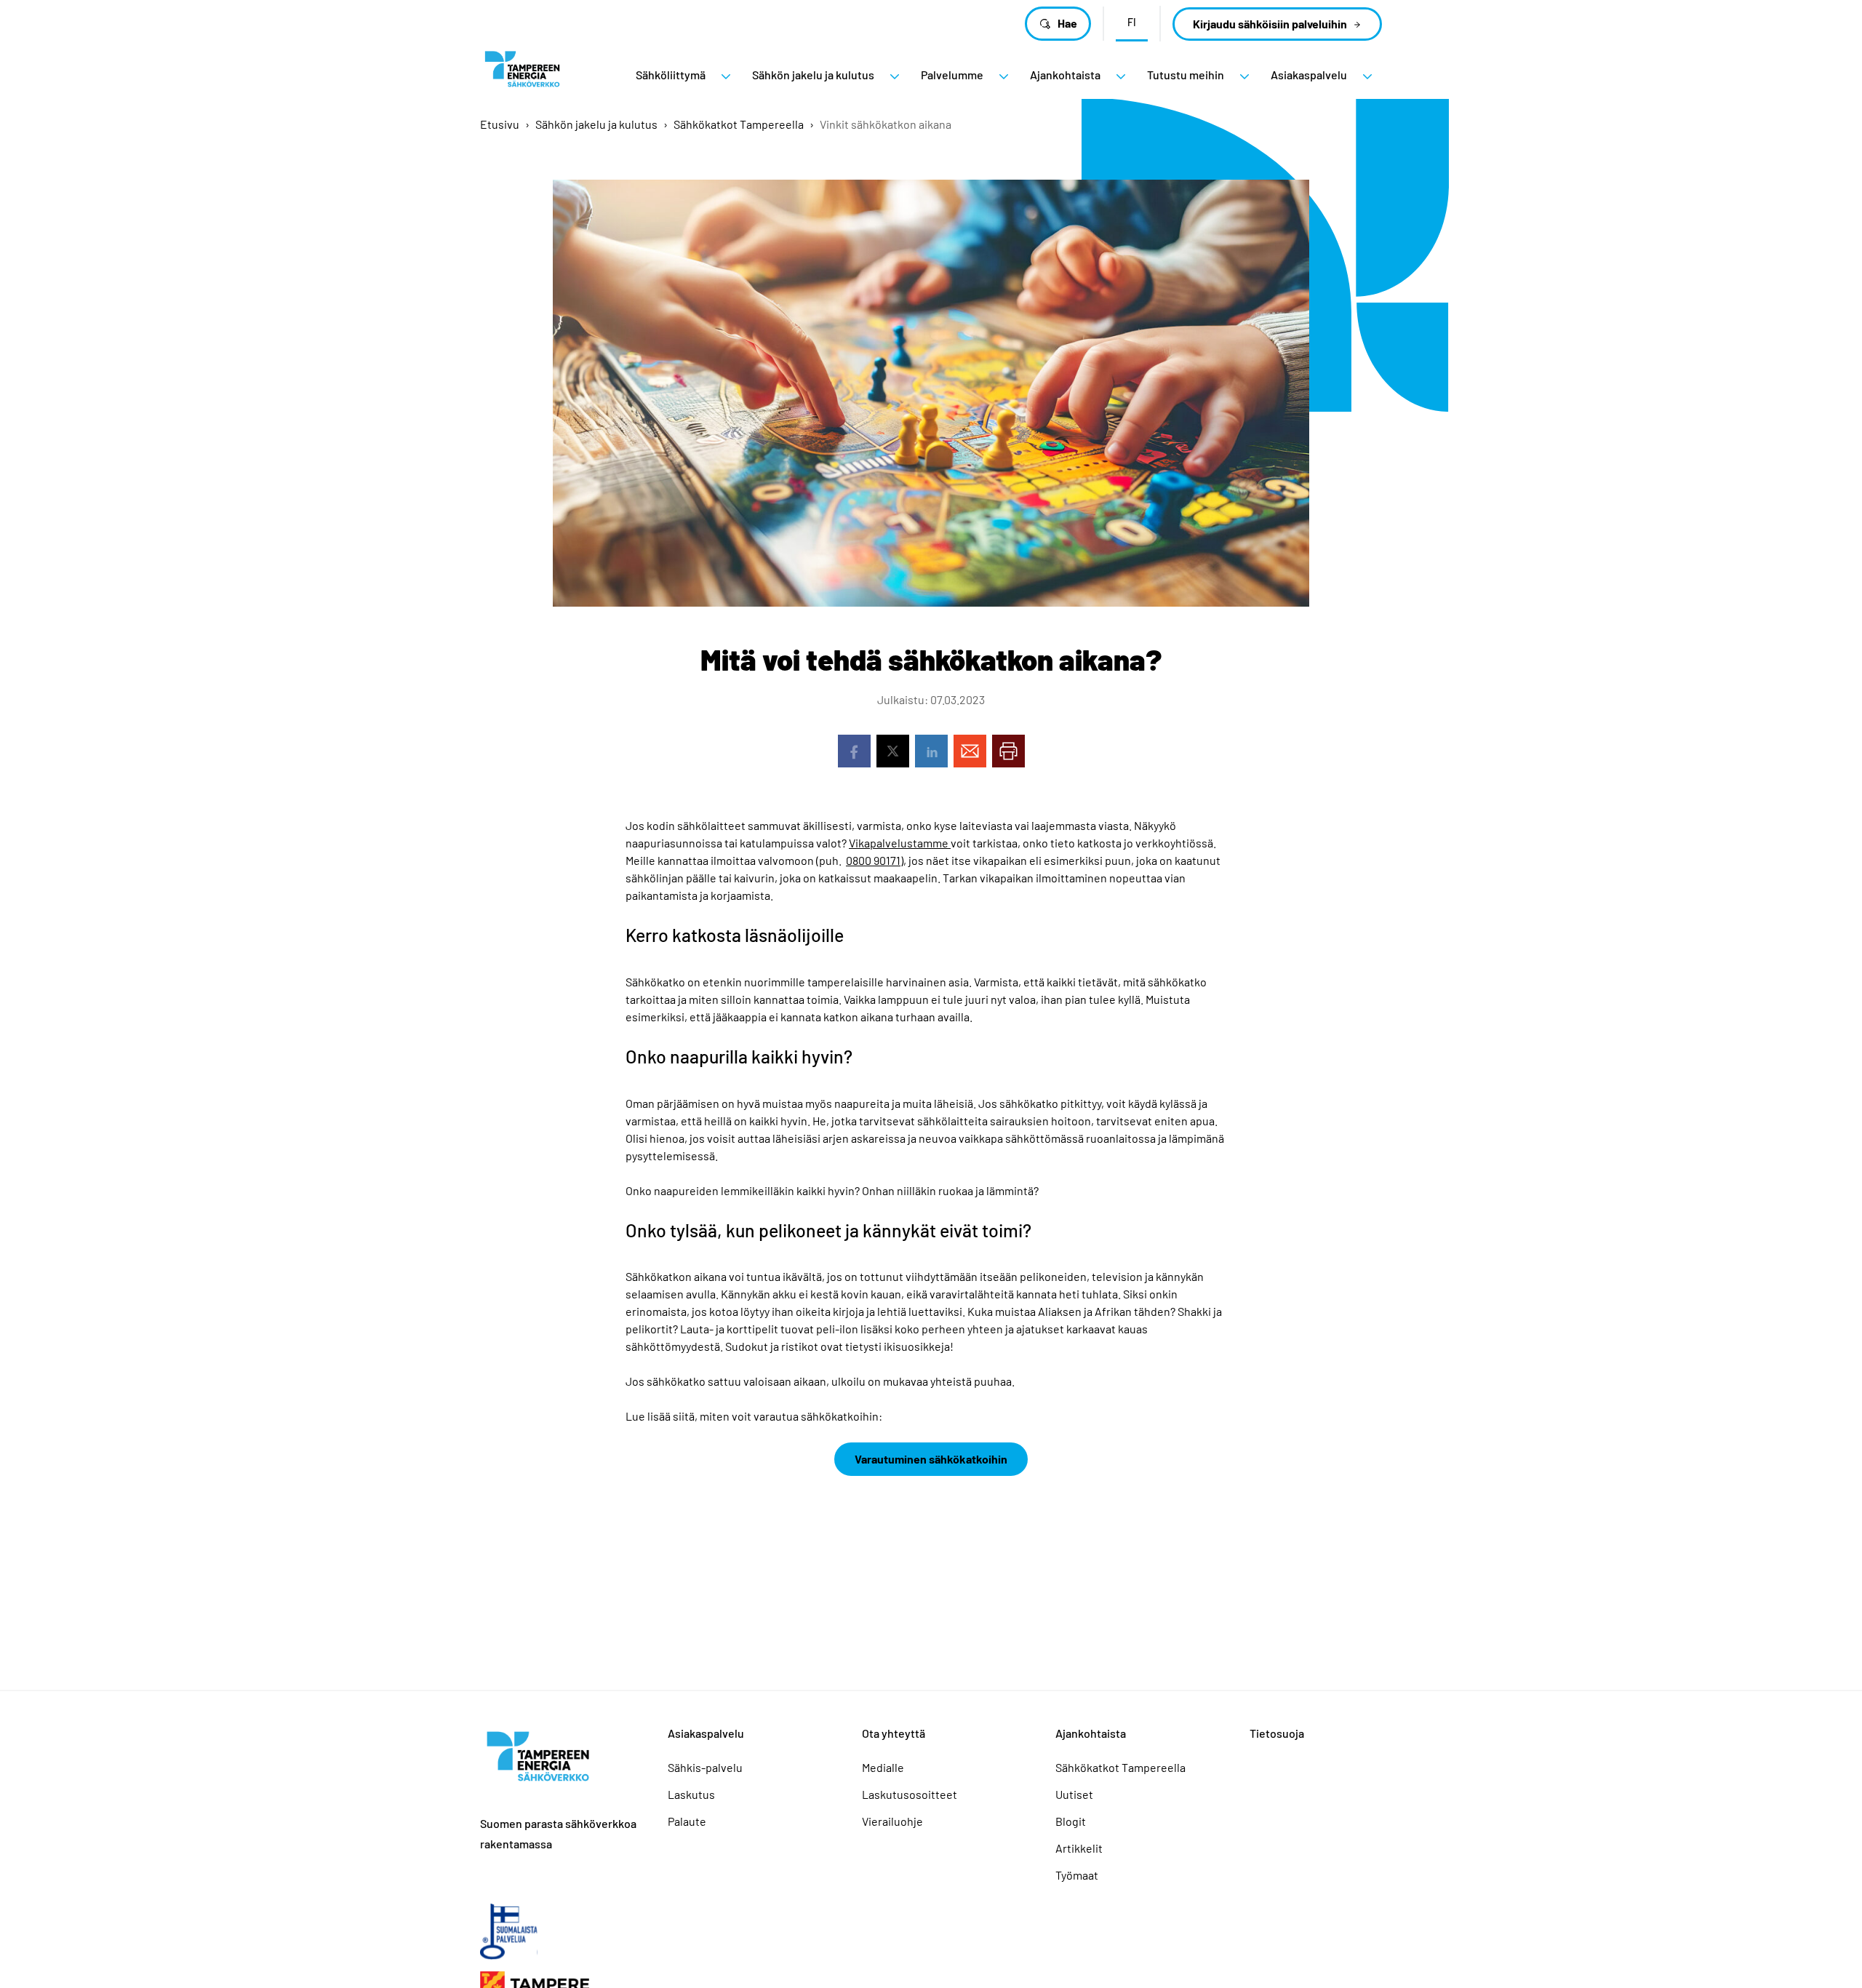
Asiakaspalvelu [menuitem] (1309, 75)
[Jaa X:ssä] (893, 751)
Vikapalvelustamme (900, 843)
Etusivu (500, 124)
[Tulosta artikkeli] (1008, 751)
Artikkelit (1079, 1848)
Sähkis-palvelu (705, 1767)
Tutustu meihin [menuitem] (1186, 75)
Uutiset (1074, 1794)
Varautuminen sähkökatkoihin (931, 1459)
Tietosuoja (1277, 1733)
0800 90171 (873, 860)
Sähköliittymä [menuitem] (671, 75)
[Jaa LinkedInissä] (931, 751)
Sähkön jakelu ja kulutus (596, 124)
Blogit (1071, 1821)
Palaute (687, 1821)
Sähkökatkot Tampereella (739, 124)
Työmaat (1077, 1875)
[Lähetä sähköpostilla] (970, 751)
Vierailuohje (892, 1821)
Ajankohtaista (1091, 1733)
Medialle (883, 1767)
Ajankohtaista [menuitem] (1065, 75)
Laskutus (691, 1794)
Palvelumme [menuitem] (952, 75)
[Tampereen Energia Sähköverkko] (522, 75)
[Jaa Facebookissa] (854, 751)
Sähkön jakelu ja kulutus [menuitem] (813, 75)
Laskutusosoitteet (910, 1794)
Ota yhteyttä (894, 1733)
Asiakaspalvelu (706, 1733)
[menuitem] (726, 76)
